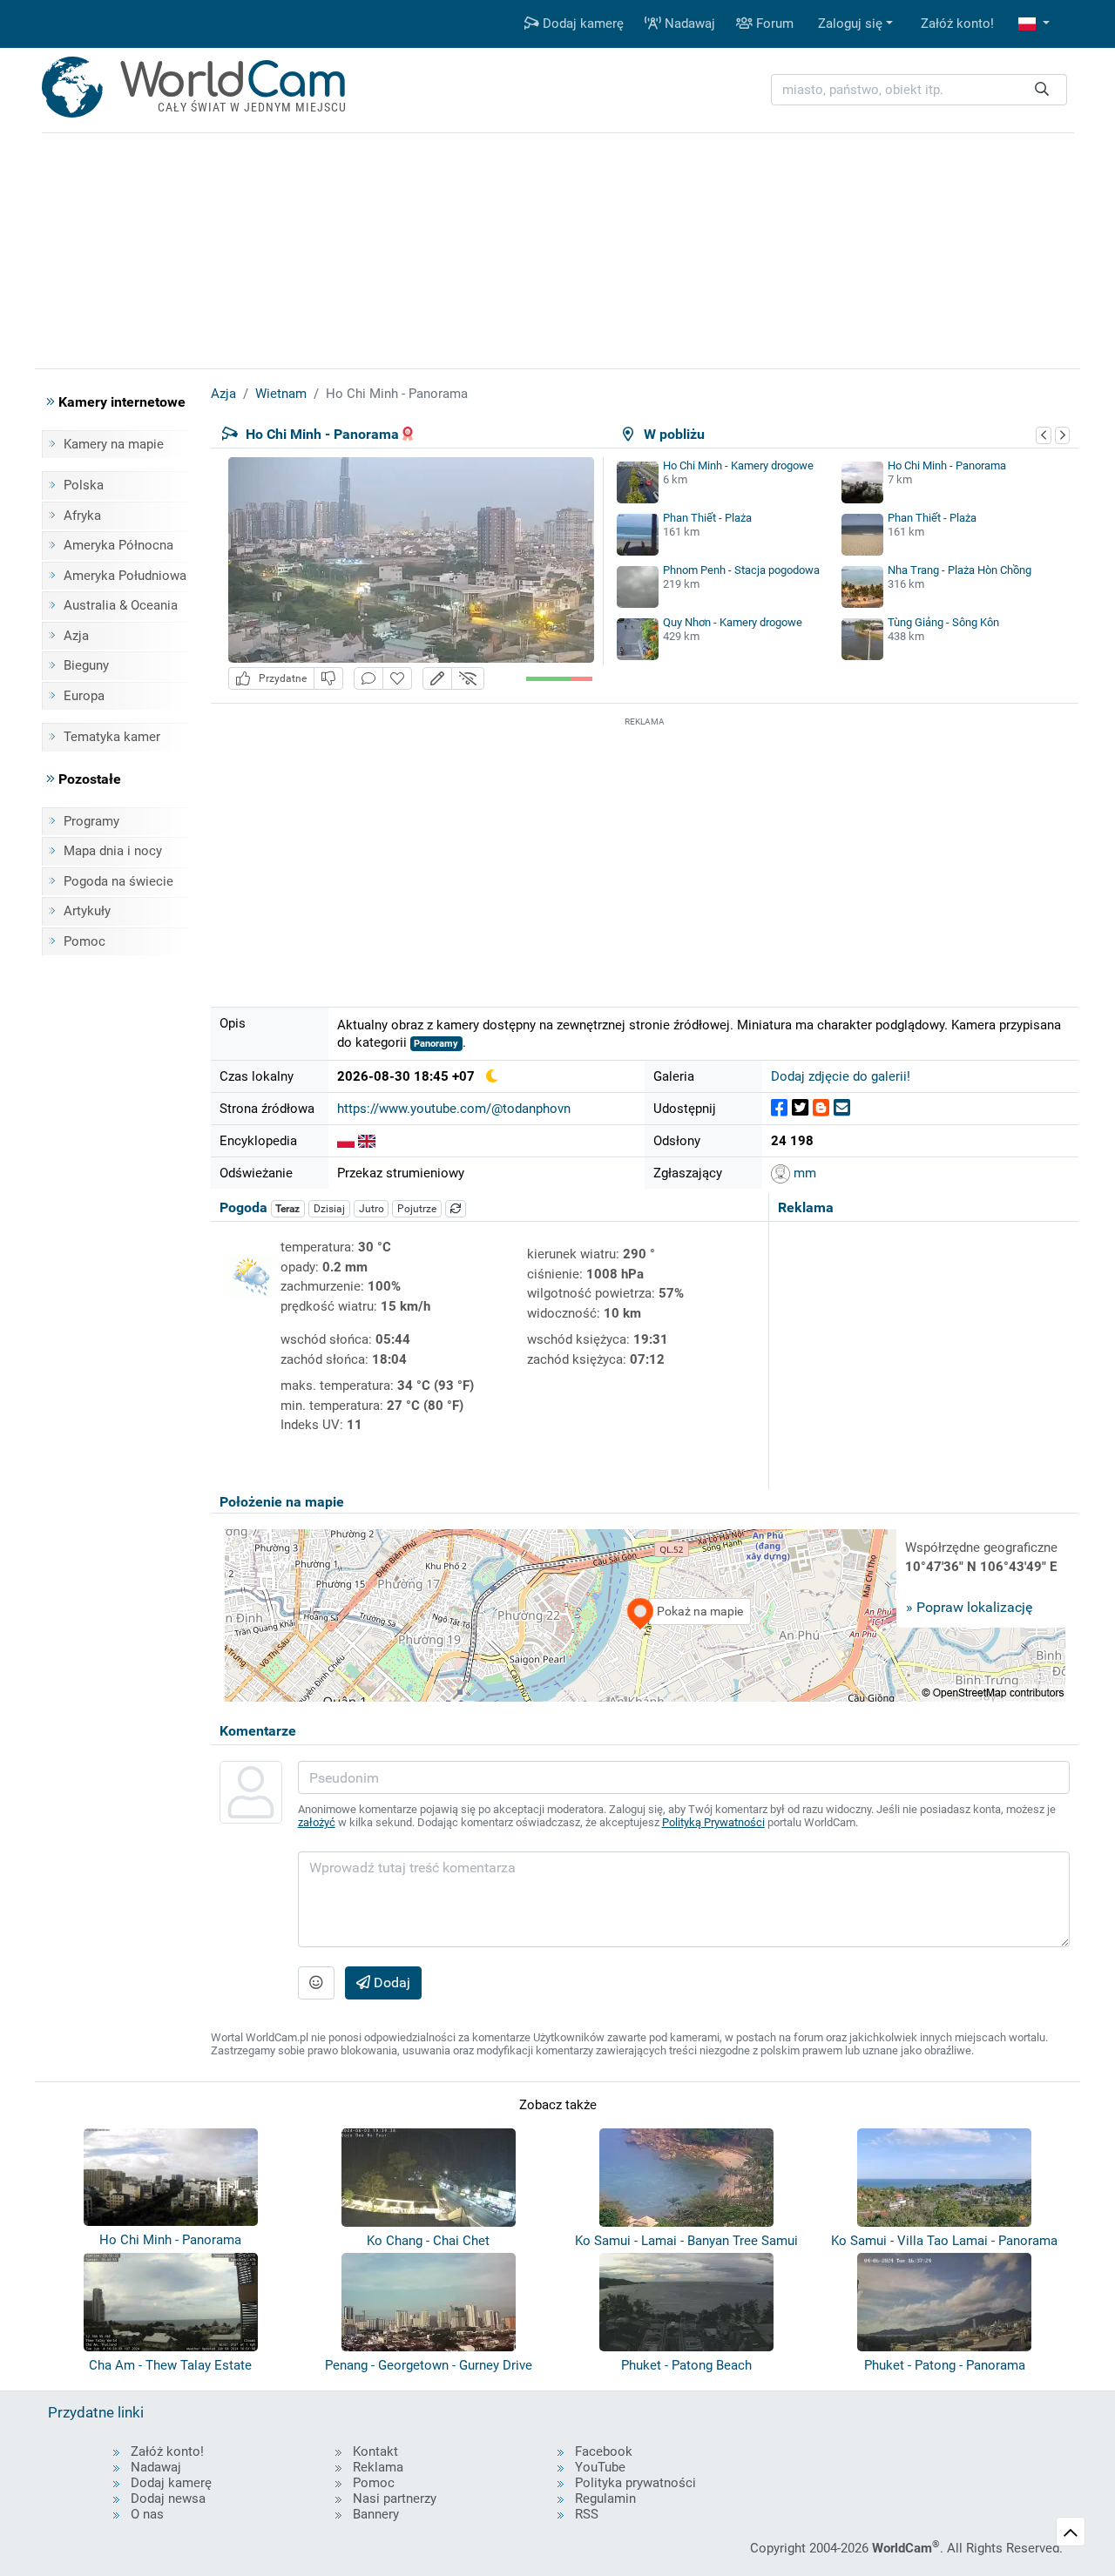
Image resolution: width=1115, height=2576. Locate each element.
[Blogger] (821, 1108)
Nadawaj (688, 24)
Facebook (604, 2451)
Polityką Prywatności (713, 1822)
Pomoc (84, 941)
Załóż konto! (957, 24)
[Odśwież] (456, 1209)
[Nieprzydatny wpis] (328, 679)
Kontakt (375, 2451)
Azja (76, 636)
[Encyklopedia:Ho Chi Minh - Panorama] (346, 1141)
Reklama (378, 2467)
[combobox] (919, 90)
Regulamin (605, 2498)
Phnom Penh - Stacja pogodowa (741, 570)
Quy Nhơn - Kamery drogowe (733, 622)
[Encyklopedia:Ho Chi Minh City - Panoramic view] (367, 1141)
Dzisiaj (329, 1209)
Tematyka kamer (112, 737)
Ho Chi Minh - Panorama (947, 465)
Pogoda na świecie (118, 881)
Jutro (372, 1209)
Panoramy (436, 1044)
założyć (317, 1822)
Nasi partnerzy (395, 2498)
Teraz (287, 1209)
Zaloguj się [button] (850, 24)
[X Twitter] (800, 1108)
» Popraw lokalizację (969, 1607)
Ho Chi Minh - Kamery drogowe (738, 465)
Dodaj (390, 1983)
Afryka (82, 516)
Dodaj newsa (168, 2498)
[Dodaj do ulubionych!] (397, 679)
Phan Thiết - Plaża (707, 518)
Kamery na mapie (114, 444)
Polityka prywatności (635, 2483)
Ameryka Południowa (125, 576)
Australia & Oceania (121, 605)
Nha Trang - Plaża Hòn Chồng (960, 570)
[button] (1034, 24)
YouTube (600, 2467)
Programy (91, 821)
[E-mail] (842, 1108)
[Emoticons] (316, 1983)
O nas (147, 2514)
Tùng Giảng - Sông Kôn (943, 622)
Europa (84, 696)
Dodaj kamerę (581, 24)
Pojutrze (417, 1209)
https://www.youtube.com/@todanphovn (454, 1109)
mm (803, 1173)
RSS (587, 2514)
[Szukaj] (1042, 90)
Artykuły (87, 911)
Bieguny (86, 665)
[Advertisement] (645, 853)
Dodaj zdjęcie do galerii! (841, 1076)
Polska (84, 485)
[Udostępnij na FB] (779, 1108)
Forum (773, 24)
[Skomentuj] (368, 679)
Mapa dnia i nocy (113, 851)
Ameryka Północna (118, 545)
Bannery (376, 2514)
